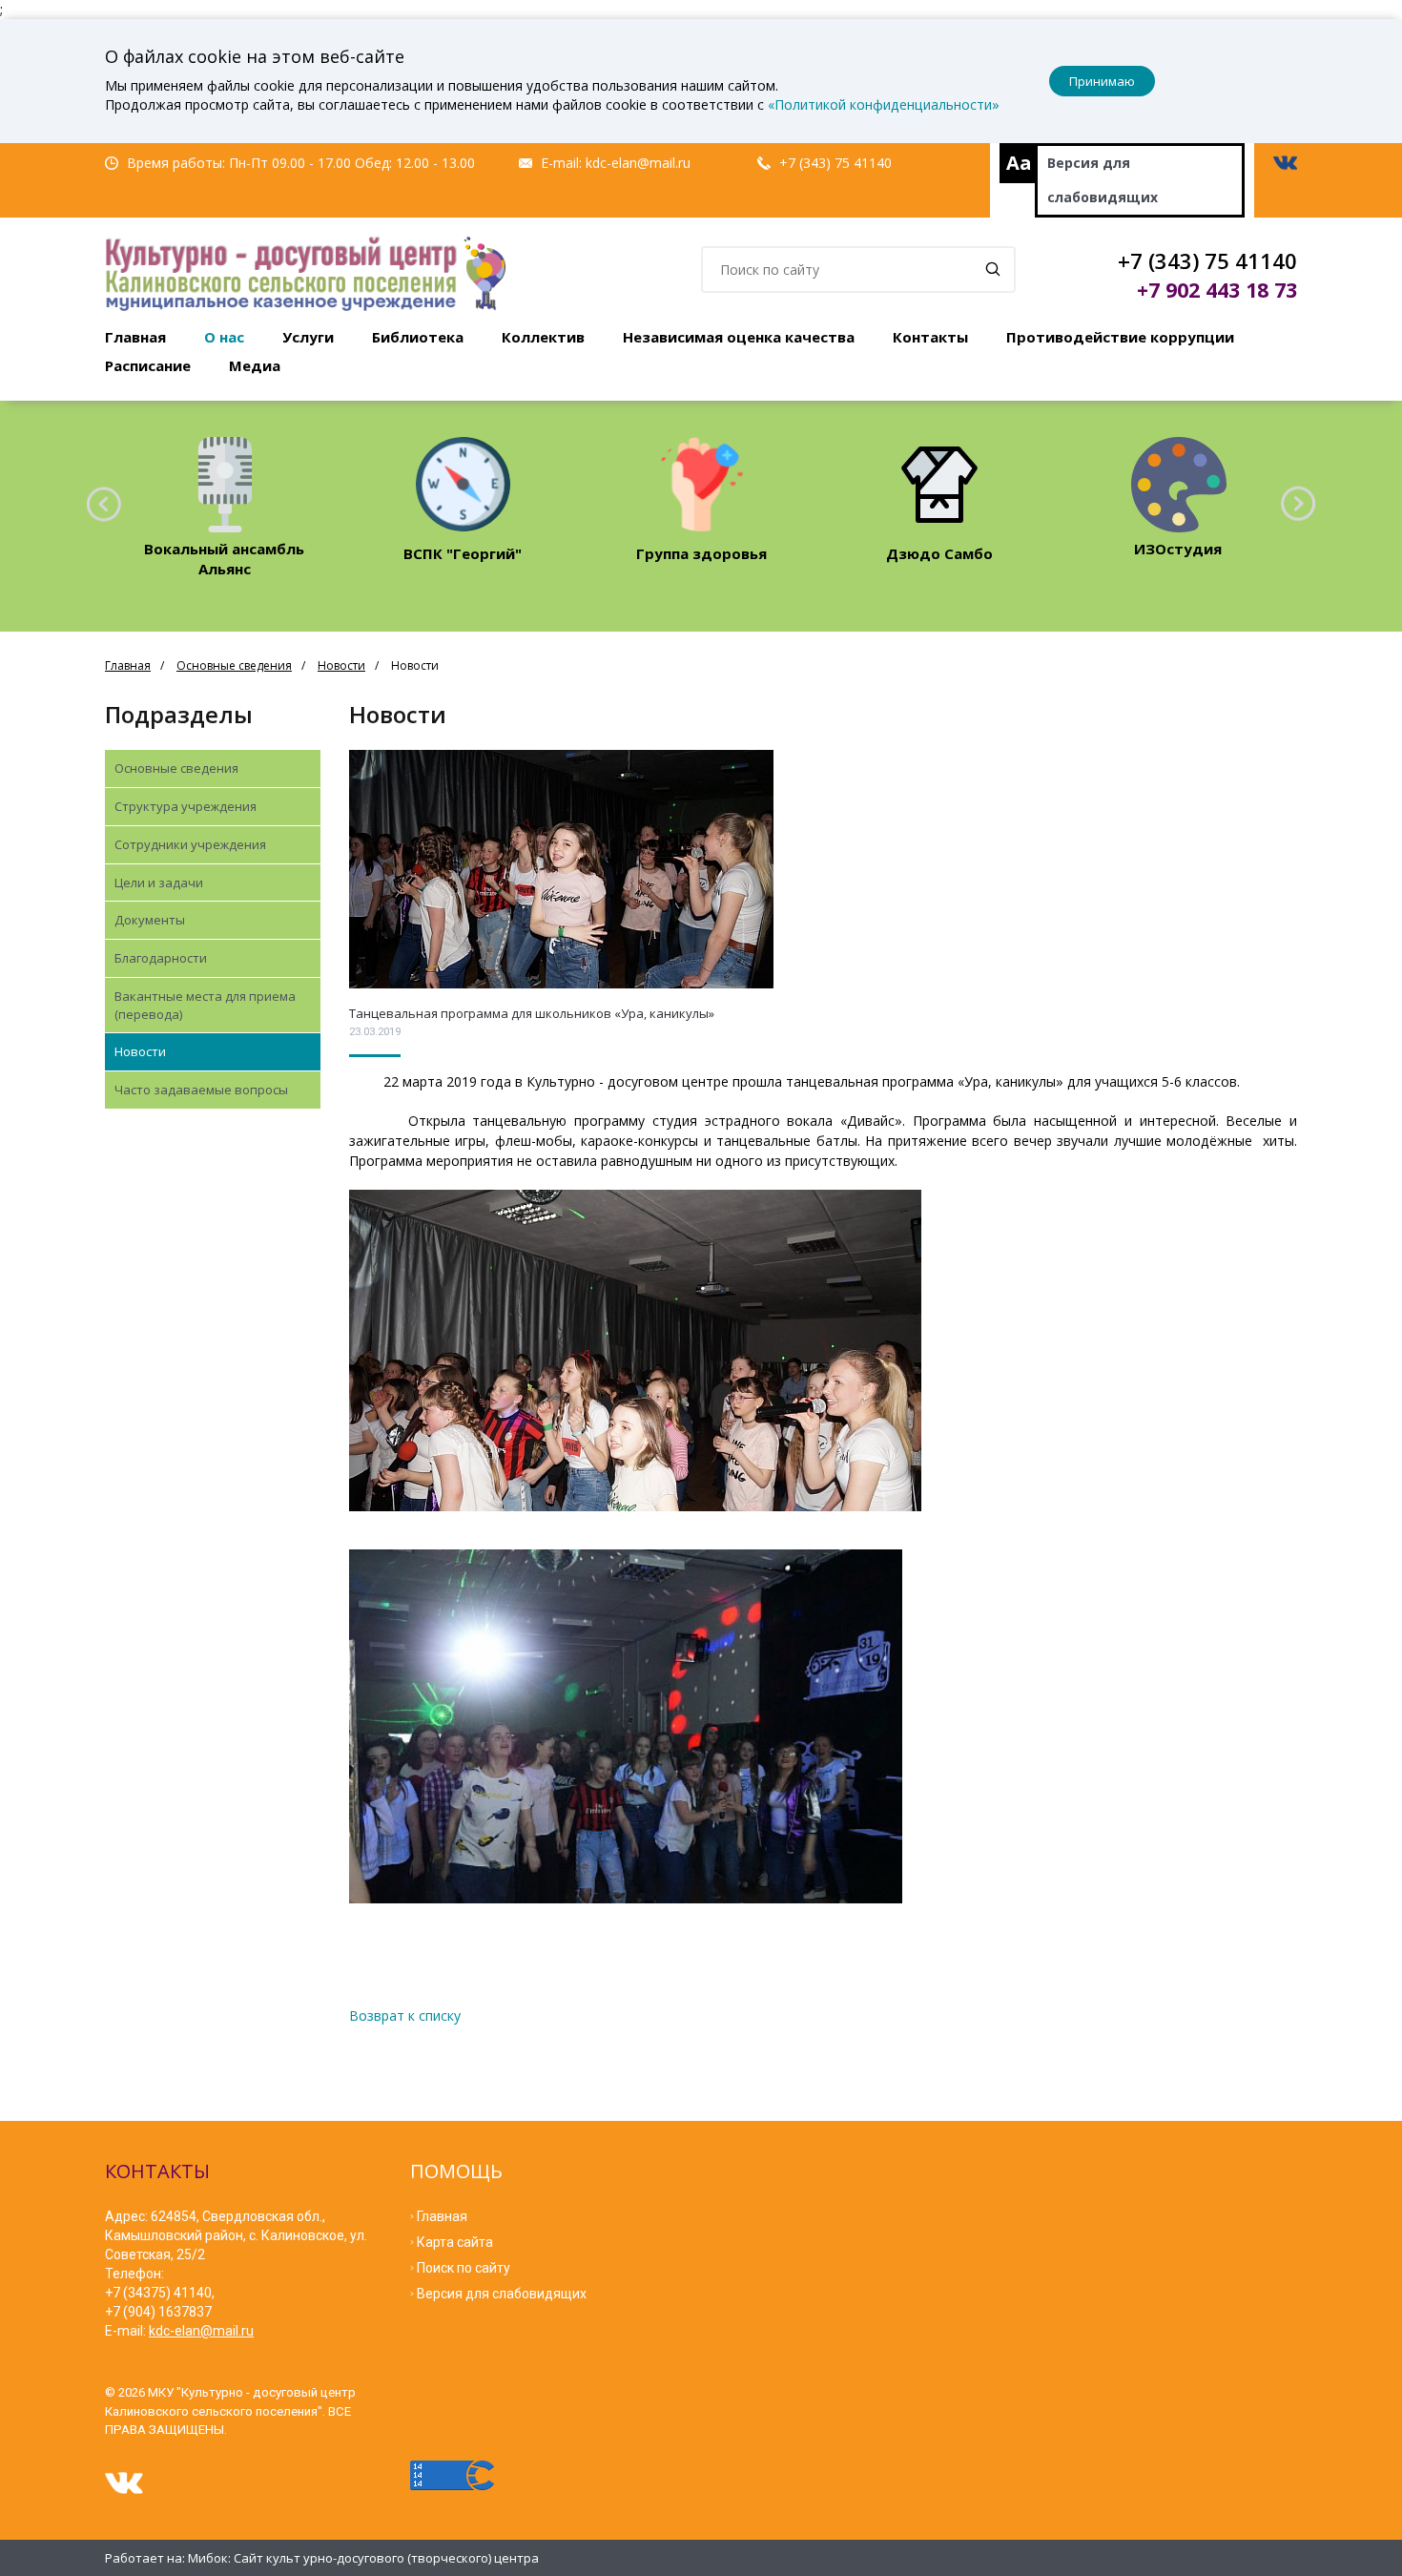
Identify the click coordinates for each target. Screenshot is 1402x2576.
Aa (1019, 163)
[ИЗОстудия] (1178, 484)
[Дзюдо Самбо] (940, 484)
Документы (150, 920)
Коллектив (543, 337)
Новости (341, 665)
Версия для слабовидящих (1103, 180)
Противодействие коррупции (1120, 337)
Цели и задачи (159, 883)
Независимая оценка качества (739, 337)
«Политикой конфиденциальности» (884, 104)
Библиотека (418, 337)
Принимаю (1102, 81)
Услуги (308, 337)
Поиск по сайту (464, 2268)
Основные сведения (234, 665)
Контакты (930, 337)
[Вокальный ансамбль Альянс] (225, 484)
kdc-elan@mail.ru (638, 163)
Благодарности (161, 958)
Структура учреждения (186, 806)
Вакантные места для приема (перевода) (205, 1005)
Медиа (255, 365)
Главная (135, 337)
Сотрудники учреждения (190, 844)
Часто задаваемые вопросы (201, 1090)
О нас (224, 337)
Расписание (148, 365)
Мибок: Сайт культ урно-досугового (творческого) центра (363, 2558)
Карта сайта (455, 2242)
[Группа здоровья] (701, 484)
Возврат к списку (405, 2015)
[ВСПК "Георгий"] (463, 484)
